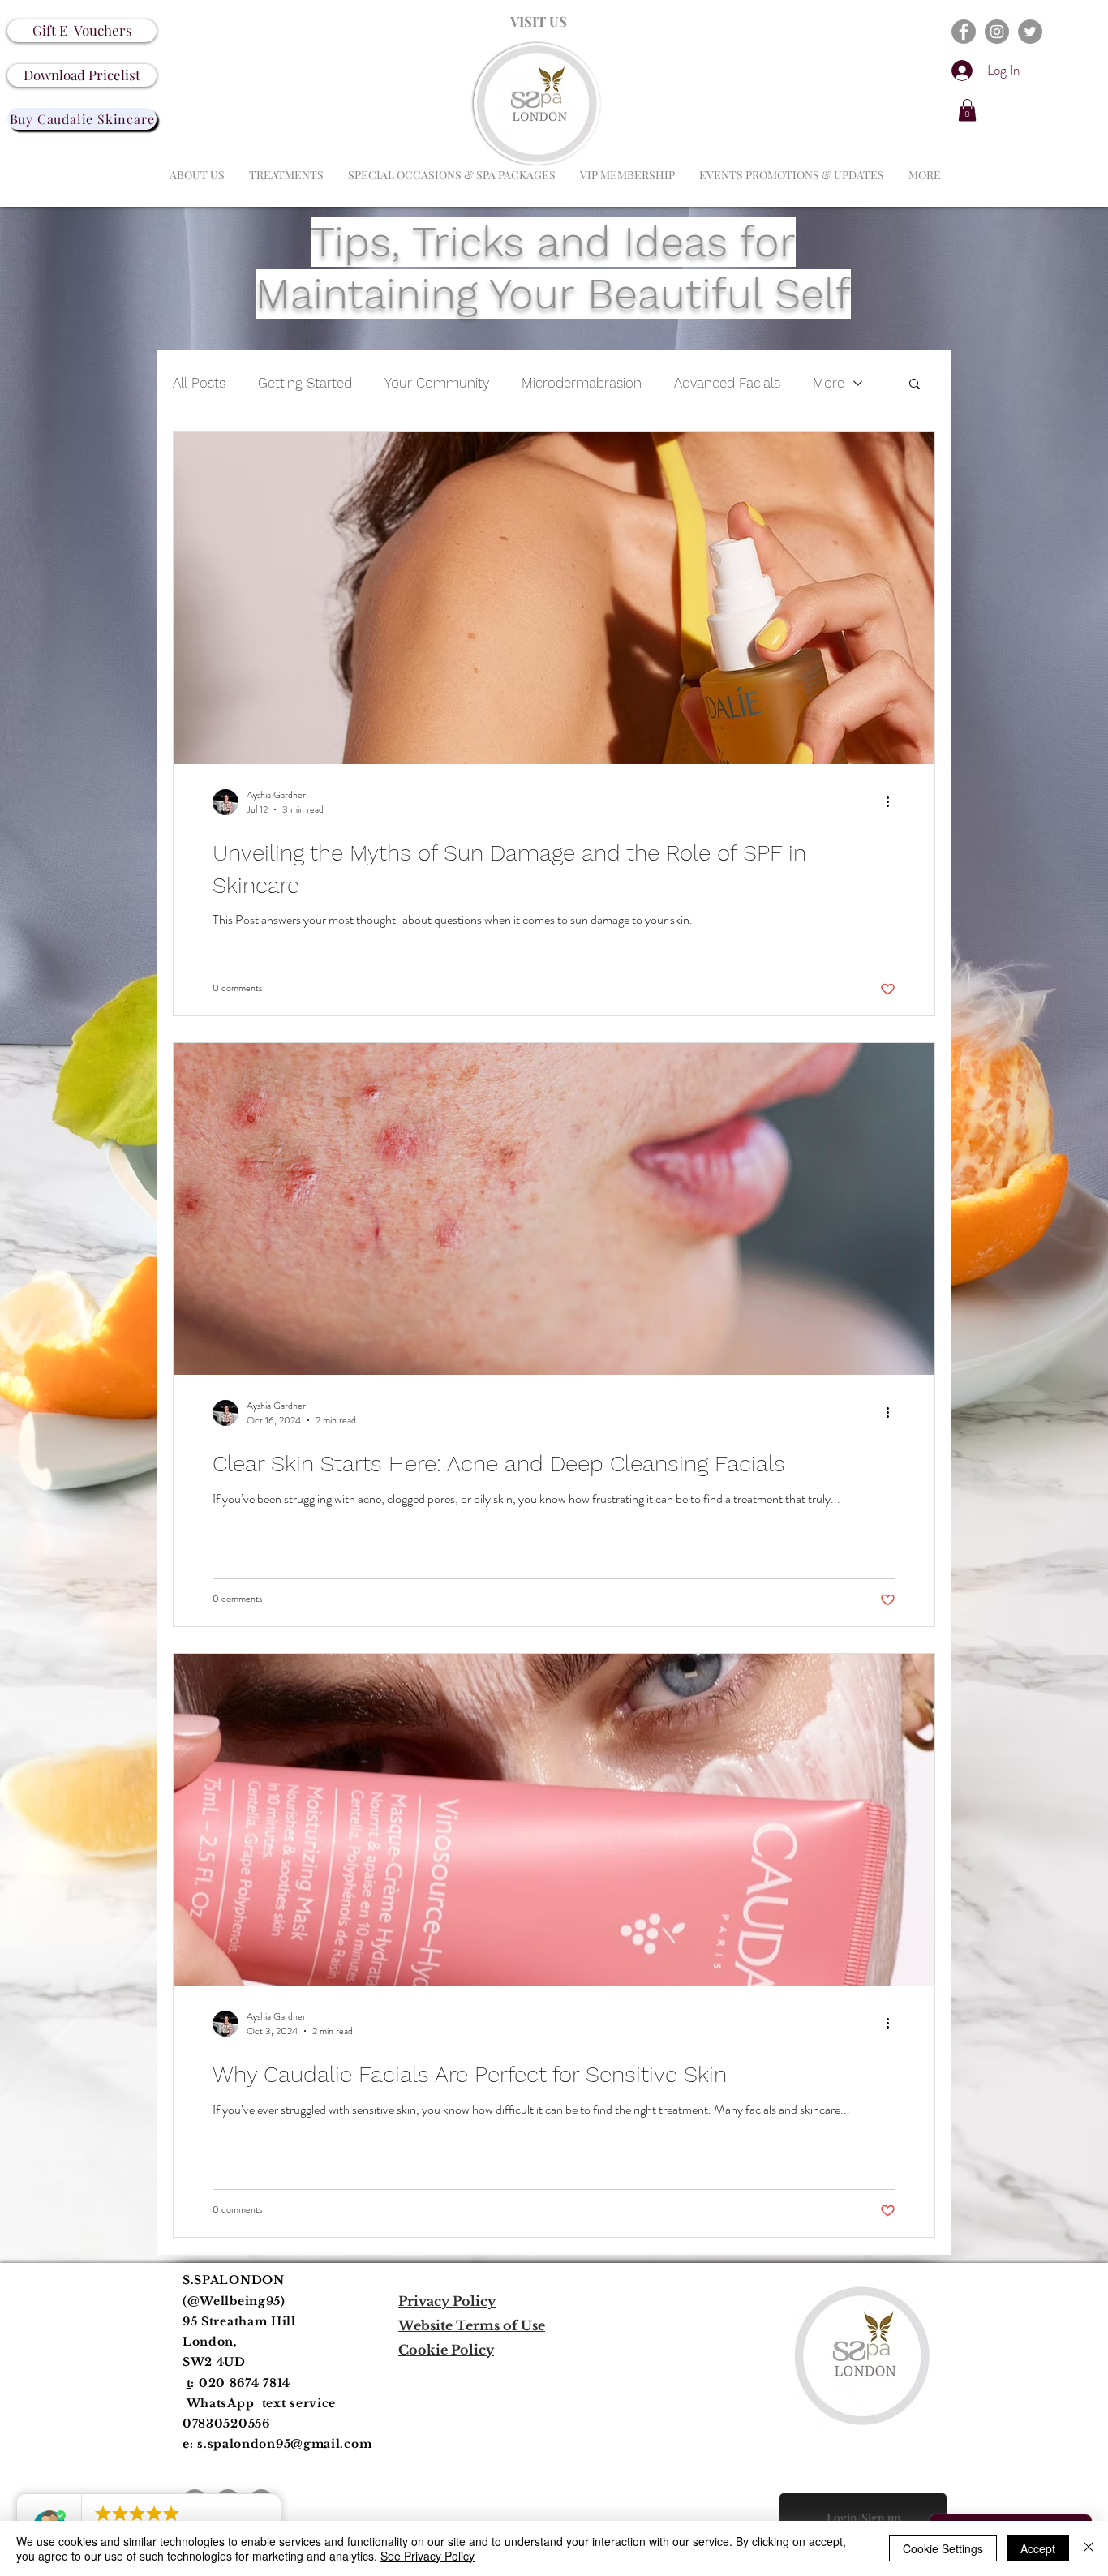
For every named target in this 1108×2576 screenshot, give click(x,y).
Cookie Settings (943, 2548)
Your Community (437, 383)
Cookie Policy (446, 2350)
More (829, 383)
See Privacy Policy (427, 2556)
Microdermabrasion (582, 383)
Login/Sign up (863, 2518)
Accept (1038, 2548)
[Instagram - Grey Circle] (997, 32)
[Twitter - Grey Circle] (1030, 32)
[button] (967, 110)
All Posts (199, 383)
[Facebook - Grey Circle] (964, 32)
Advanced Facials (727, 383)
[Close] (1089, 2548)
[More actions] (893, 802)
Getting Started (305, 383)
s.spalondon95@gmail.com (284, 2444)
